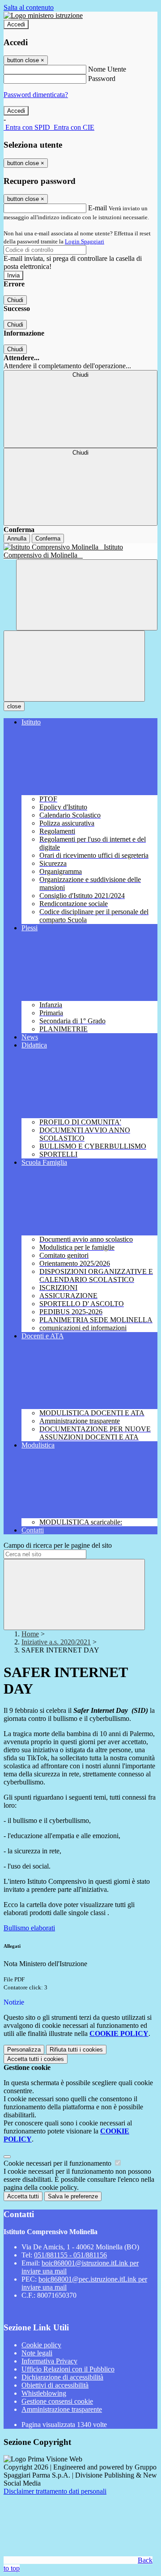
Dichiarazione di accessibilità (62, 2377)
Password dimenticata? (36, 95)
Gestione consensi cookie (57, 2401)
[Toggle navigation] (74, 666)
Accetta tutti (36, 2059)
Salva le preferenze (73, 2196)
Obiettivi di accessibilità (55, 2385)
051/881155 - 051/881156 (70, 2255)
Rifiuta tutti (76, 2050)
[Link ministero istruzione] (43, 15)
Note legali (37, 2353)
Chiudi (15, 300)
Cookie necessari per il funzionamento (58, 2163)
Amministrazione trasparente (62, 2409)
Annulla (17, 539)
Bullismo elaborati (29, 1928)
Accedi (16, 24)
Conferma (48, 539)
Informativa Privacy (49, 2361)
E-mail (97, 208)
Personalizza (24, 2050)
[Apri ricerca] (87, 595)
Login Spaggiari (85, 241)
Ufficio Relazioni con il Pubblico (68, 2369)
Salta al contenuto (29, 7)
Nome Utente (107, 69)
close (14, 706)
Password (102, 79)
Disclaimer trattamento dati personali (55, 2491)
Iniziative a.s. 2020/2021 (56, 1642)
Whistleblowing (44, 2393)
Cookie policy (41, 2345)
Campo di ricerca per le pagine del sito (58, 1545)
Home (30, 1634)
